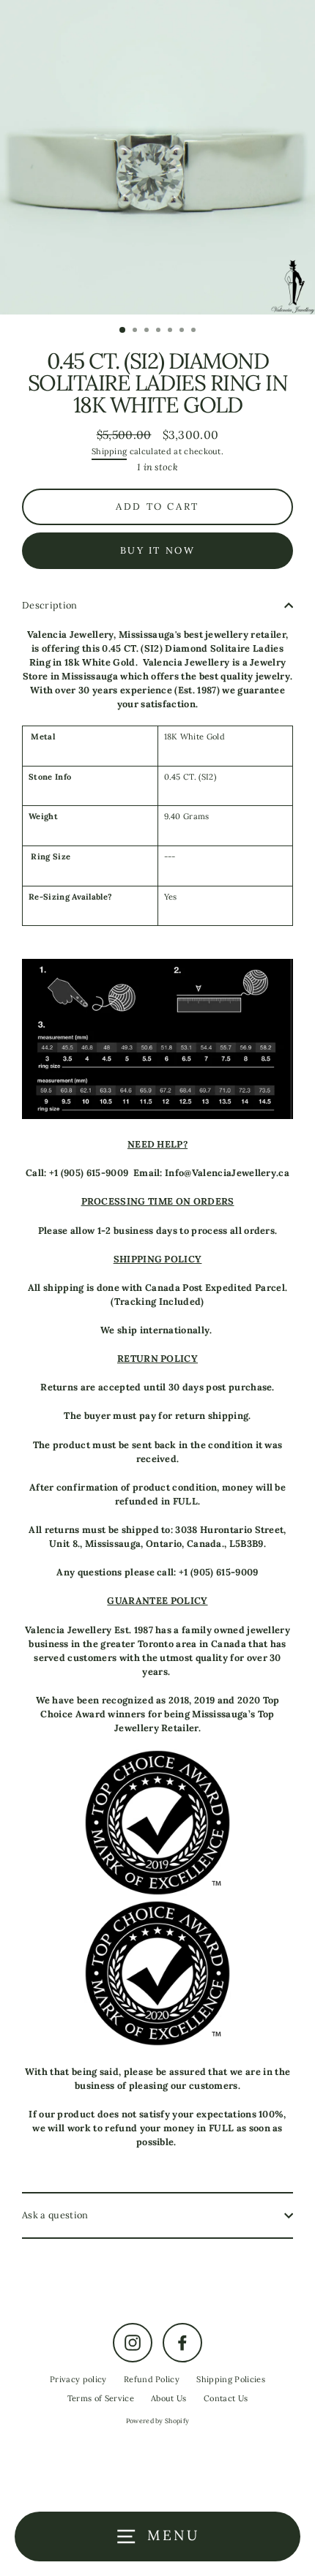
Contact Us (226, 2398)
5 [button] (171, 331)
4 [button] (160, 331)
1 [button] (123, 331)
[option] (157, 157)
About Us (169, 2398)
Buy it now (158, 550)
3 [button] (148, 331)
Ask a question (55, 2215)
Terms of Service (101, 2398)
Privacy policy (78, 2379)
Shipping (110, 451)
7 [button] (195, 331)
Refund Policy (152, 2379)
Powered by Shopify (158, 2421)
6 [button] (183, 331)
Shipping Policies (230, 2379)
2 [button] (136, 331)
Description (50, 605)
